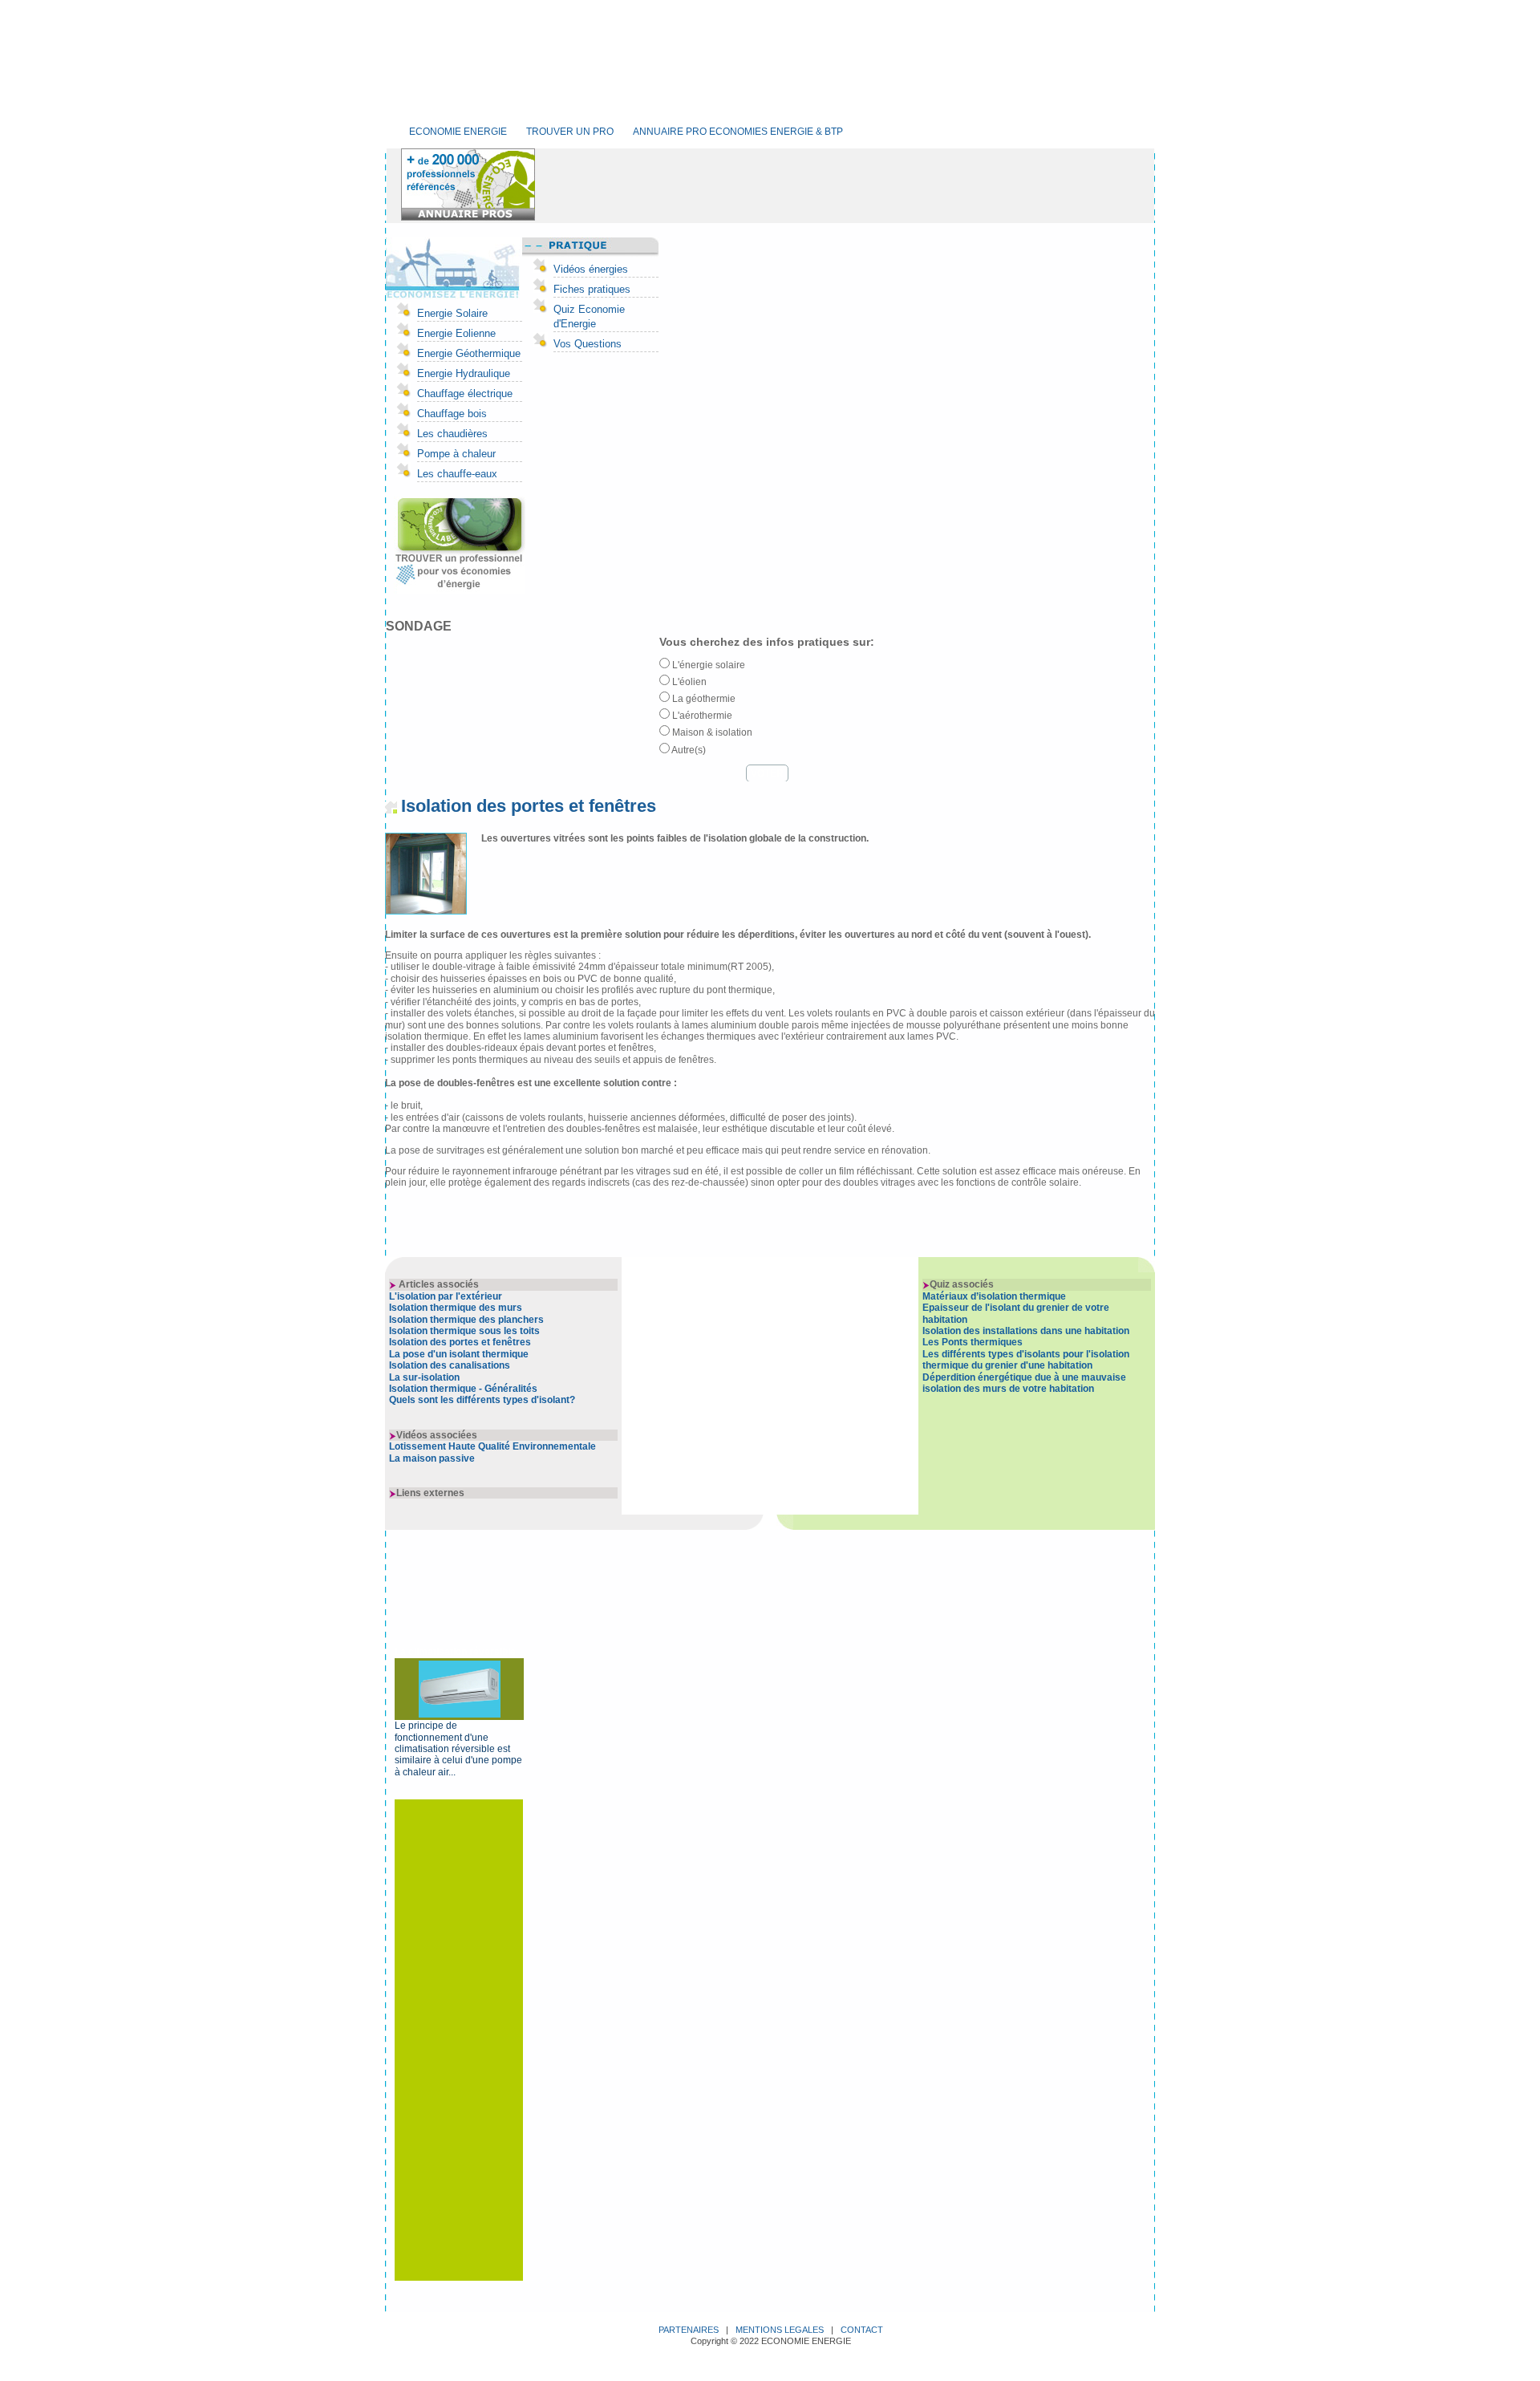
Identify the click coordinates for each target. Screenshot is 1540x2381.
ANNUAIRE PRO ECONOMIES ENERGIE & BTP (738, 132)
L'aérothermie (701, 716)
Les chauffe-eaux (457, 474)
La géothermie (703, 699)
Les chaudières (452, 434)
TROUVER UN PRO (570, 132)
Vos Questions (588, 344)
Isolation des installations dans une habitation (1026, 1331)
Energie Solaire (452, 313)
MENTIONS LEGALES (780, 2330)
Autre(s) (688, 750)
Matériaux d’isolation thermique (994, 1296)
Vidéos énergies (591, 269)
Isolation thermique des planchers (466, 1320)
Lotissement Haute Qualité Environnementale (492, 1446)
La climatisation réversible (455, 1652)
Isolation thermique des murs (456, 1308)
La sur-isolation (424, 1377)
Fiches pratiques (592, 289)
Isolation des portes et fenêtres (460, 1342)
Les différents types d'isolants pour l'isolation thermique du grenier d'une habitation (1026, 1360)
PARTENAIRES (689, 2330)
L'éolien (688, 682)
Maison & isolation (711, 732)
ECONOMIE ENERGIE (458, 132)
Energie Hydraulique (464, 373)
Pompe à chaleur (456, 454)
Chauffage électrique (465, 393)
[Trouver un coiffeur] (456, 590)
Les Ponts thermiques (973, 1342)
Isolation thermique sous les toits (464, 1331)
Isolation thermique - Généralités (463, 1389)
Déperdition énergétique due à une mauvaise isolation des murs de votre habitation (1024, 1383)
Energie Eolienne (456, 333)
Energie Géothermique (469, 353)
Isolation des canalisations (450, 1365)
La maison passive (432, 1458)
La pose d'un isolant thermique (459, 1354)
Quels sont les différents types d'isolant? (482, 1400)
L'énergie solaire (707, 665)
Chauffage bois (452, 414)
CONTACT (862, 2330)
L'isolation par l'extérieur (446, 1296)
